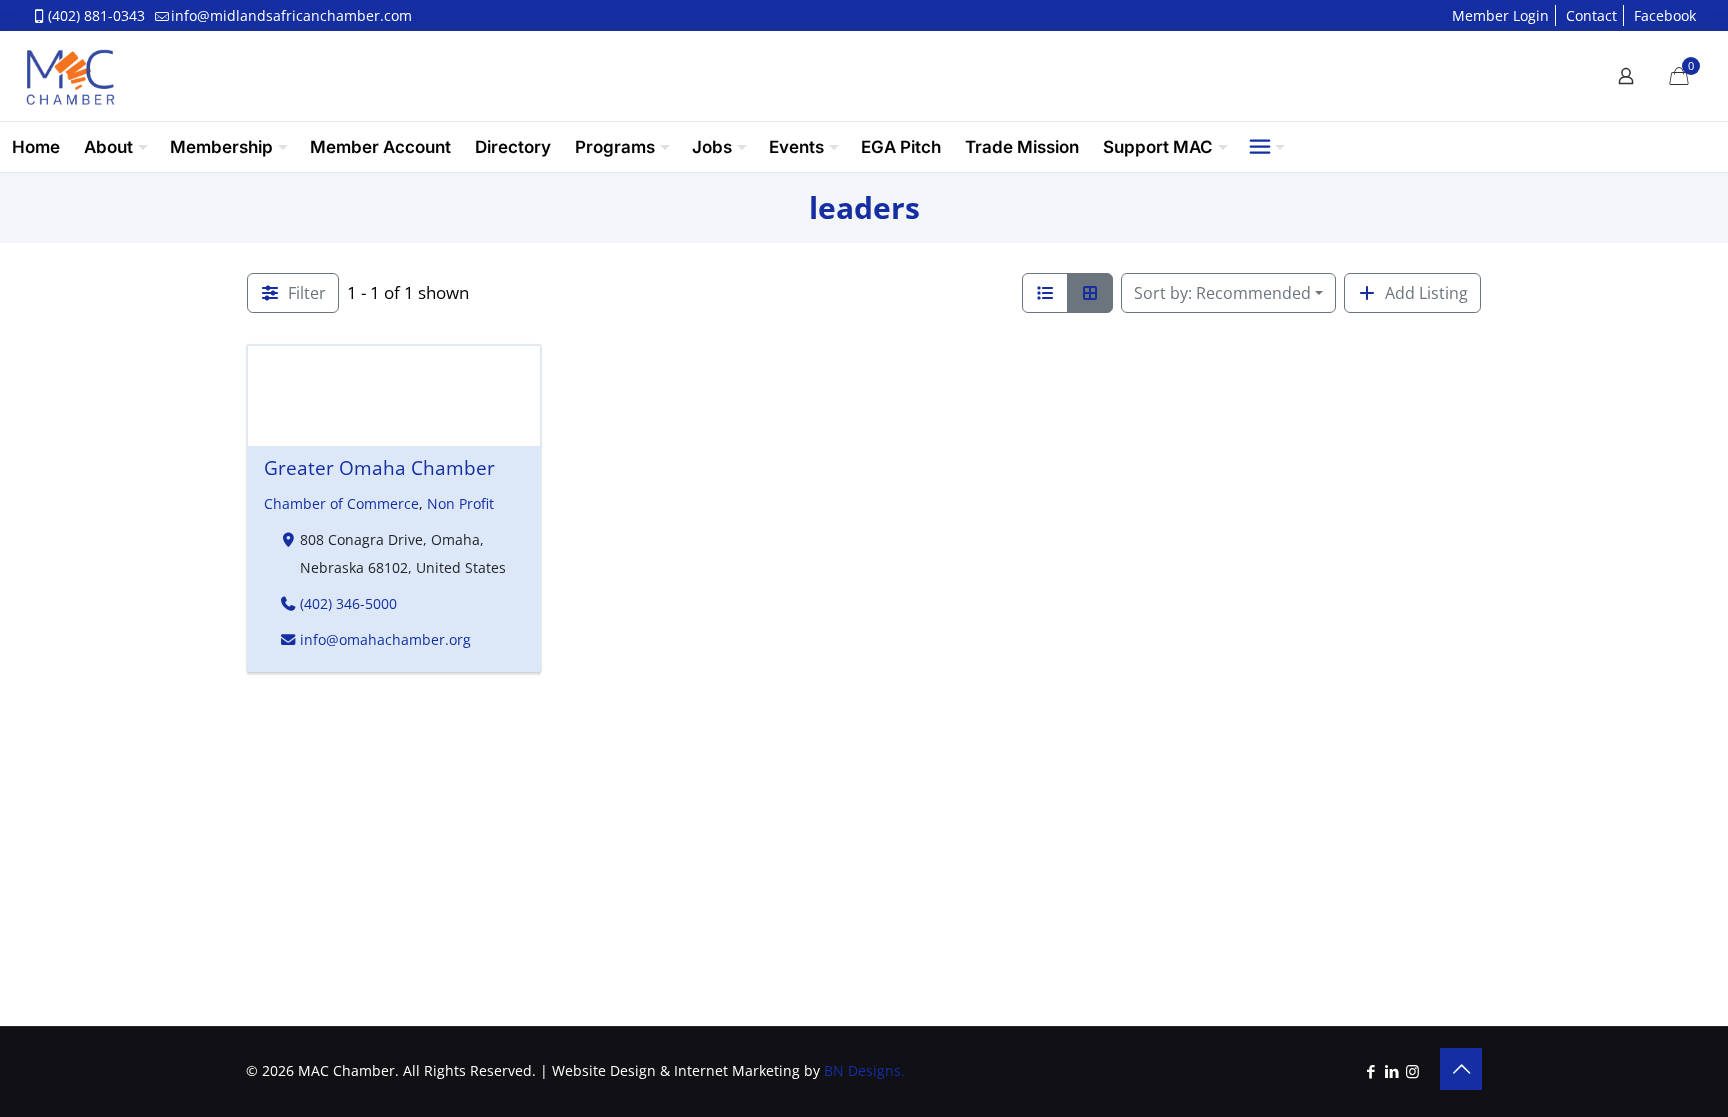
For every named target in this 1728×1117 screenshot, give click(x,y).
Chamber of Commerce (341, 503)
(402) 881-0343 (96, 15)
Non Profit (460, 503)
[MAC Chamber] (70, 76)
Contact (1591, 15)
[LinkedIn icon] (1391, 1071)
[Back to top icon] (1461, 1069)
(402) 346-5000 (347, 603)
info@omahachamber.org (384, 639)
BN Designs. (864, 1070)
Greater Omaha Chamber (379, 467)
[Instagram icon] (1412, 1071)
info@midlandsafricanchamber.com (291, 15)
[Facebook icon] (1370, 1071)
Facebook (1665, 15)
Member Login (1500, 15)
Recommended (1222, 293)
